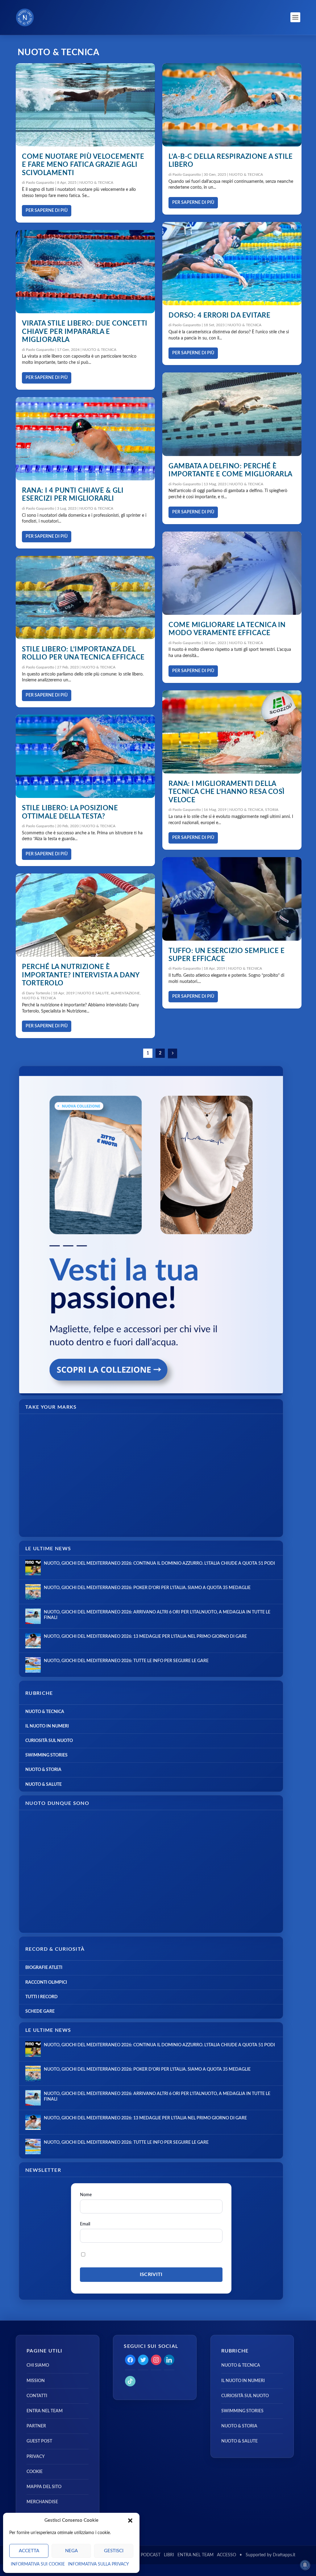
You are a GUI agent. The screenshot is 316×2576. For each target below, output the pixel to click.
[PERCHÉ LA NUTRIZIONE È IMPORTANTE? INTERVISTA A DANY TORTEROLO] (85, 915)
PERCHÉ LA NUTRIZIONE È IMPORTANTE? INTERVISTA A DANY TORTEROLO (81, 975)
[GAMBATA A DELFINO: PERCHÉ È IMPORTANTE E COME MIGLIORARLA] (232, 414)
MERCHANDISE (42, 2502)
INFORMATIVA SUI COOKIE (38, 2564)
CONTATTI (37, 2396)
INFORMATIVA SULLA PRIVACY (98, 2564)
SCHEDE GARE (40, 2011)
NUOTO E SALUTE (93, 993)
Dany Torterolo (38, 993)
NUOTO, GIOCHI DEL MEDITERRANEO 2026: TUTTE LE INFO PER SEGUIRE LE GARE (126, 1661)
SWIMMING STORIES (46, 1755)
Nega (71, 2551)
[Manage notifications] (305, 2565)
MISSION (36, 2381)
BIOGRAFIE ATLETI (44, 1968)
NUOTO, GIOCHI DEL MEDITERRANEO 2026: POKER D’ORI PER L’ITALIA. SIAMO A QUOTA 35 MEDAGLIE (147, 1588)
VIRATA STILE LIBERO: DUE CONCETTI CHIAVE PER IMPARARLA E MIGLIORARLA (85, 332)
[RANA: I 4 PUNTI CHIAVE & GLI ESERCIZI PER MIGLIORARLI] (85, 439)
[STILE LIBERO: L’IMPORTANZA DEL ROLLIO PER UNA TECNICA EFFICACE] (85, 598)
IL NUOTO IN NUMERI (47, 1726)
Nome (86, 2195)
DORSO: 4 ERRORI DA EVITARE (219, 315)
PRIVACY (36, 2457)
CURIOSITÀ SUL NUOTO (49, 1741)
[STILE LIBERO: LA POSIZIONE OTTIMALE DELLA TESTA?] (85, 756)
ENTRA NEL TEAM (45, 2411)
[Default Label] (169, 2360)
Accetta (29, 2551)
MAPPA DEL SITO (44, 2487)
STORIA (272, 810)
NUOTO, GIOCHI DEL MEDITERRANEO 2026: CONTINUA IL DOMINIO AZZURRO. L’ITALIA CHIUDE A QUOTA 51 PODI (159, 1563)
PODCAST (151, 2555)
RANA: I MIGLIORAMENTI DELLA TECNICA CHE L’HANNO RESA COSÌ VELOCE (227, 792)
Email (85, 2224)
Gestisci (114, 2551)
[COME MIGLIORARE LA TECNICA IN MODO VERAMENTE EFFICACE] (232, 573)
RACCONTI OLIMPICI (46, 1982)
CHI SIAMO (38, 2365)
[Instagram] (156, 2360)
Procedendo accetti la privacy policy (128, 2254)
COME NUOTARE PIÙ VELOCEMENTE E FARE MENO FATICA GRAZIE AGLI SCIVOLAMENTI (83, 165)
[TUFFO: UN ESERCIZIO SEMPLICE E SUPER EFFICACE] (232, 899)
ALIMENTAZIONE (125, 993)
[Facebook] (130, 2360)
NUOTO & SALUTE (44, 1785)
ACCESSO (227, 2555)
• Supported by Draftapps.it (267, 2555)
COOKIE (35, 2472)
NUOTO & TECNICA (96, 183)
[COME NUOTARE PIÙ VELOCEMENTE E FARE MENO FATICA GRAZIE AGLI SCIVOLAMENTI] (85, 105)
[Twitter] (143, 2360)
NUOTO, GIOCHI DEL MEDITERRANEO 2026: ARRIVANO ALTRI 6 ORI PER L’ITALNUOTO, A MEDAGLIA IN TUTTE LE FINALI (157, 1615)
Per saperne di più (47, 211)
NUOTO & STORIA (43, 1770)
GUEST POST (39, 2441)
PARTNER (36, 2426)
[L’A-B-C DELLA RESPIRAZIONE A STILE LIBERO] (232, 105)
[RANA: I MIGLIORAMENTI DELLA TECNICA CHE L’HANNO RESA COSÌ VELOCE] (232, 732)
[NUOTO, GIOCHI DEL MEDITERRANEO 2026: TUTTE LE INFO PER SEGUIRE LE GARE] (33, 1665)
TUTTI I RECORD (42, 1997)
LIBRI (169, 2555)
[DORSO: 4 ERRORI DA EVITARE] (232, 264)
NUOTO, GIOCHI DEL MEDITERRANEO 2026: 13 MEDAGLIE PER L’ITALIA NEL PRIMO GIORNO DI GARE (145, 1637)
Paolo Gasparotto (40, 183)
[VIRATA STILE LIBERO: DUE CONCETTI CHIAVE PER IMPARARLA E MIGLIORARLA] (85, 272)
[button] (130, 2521)
